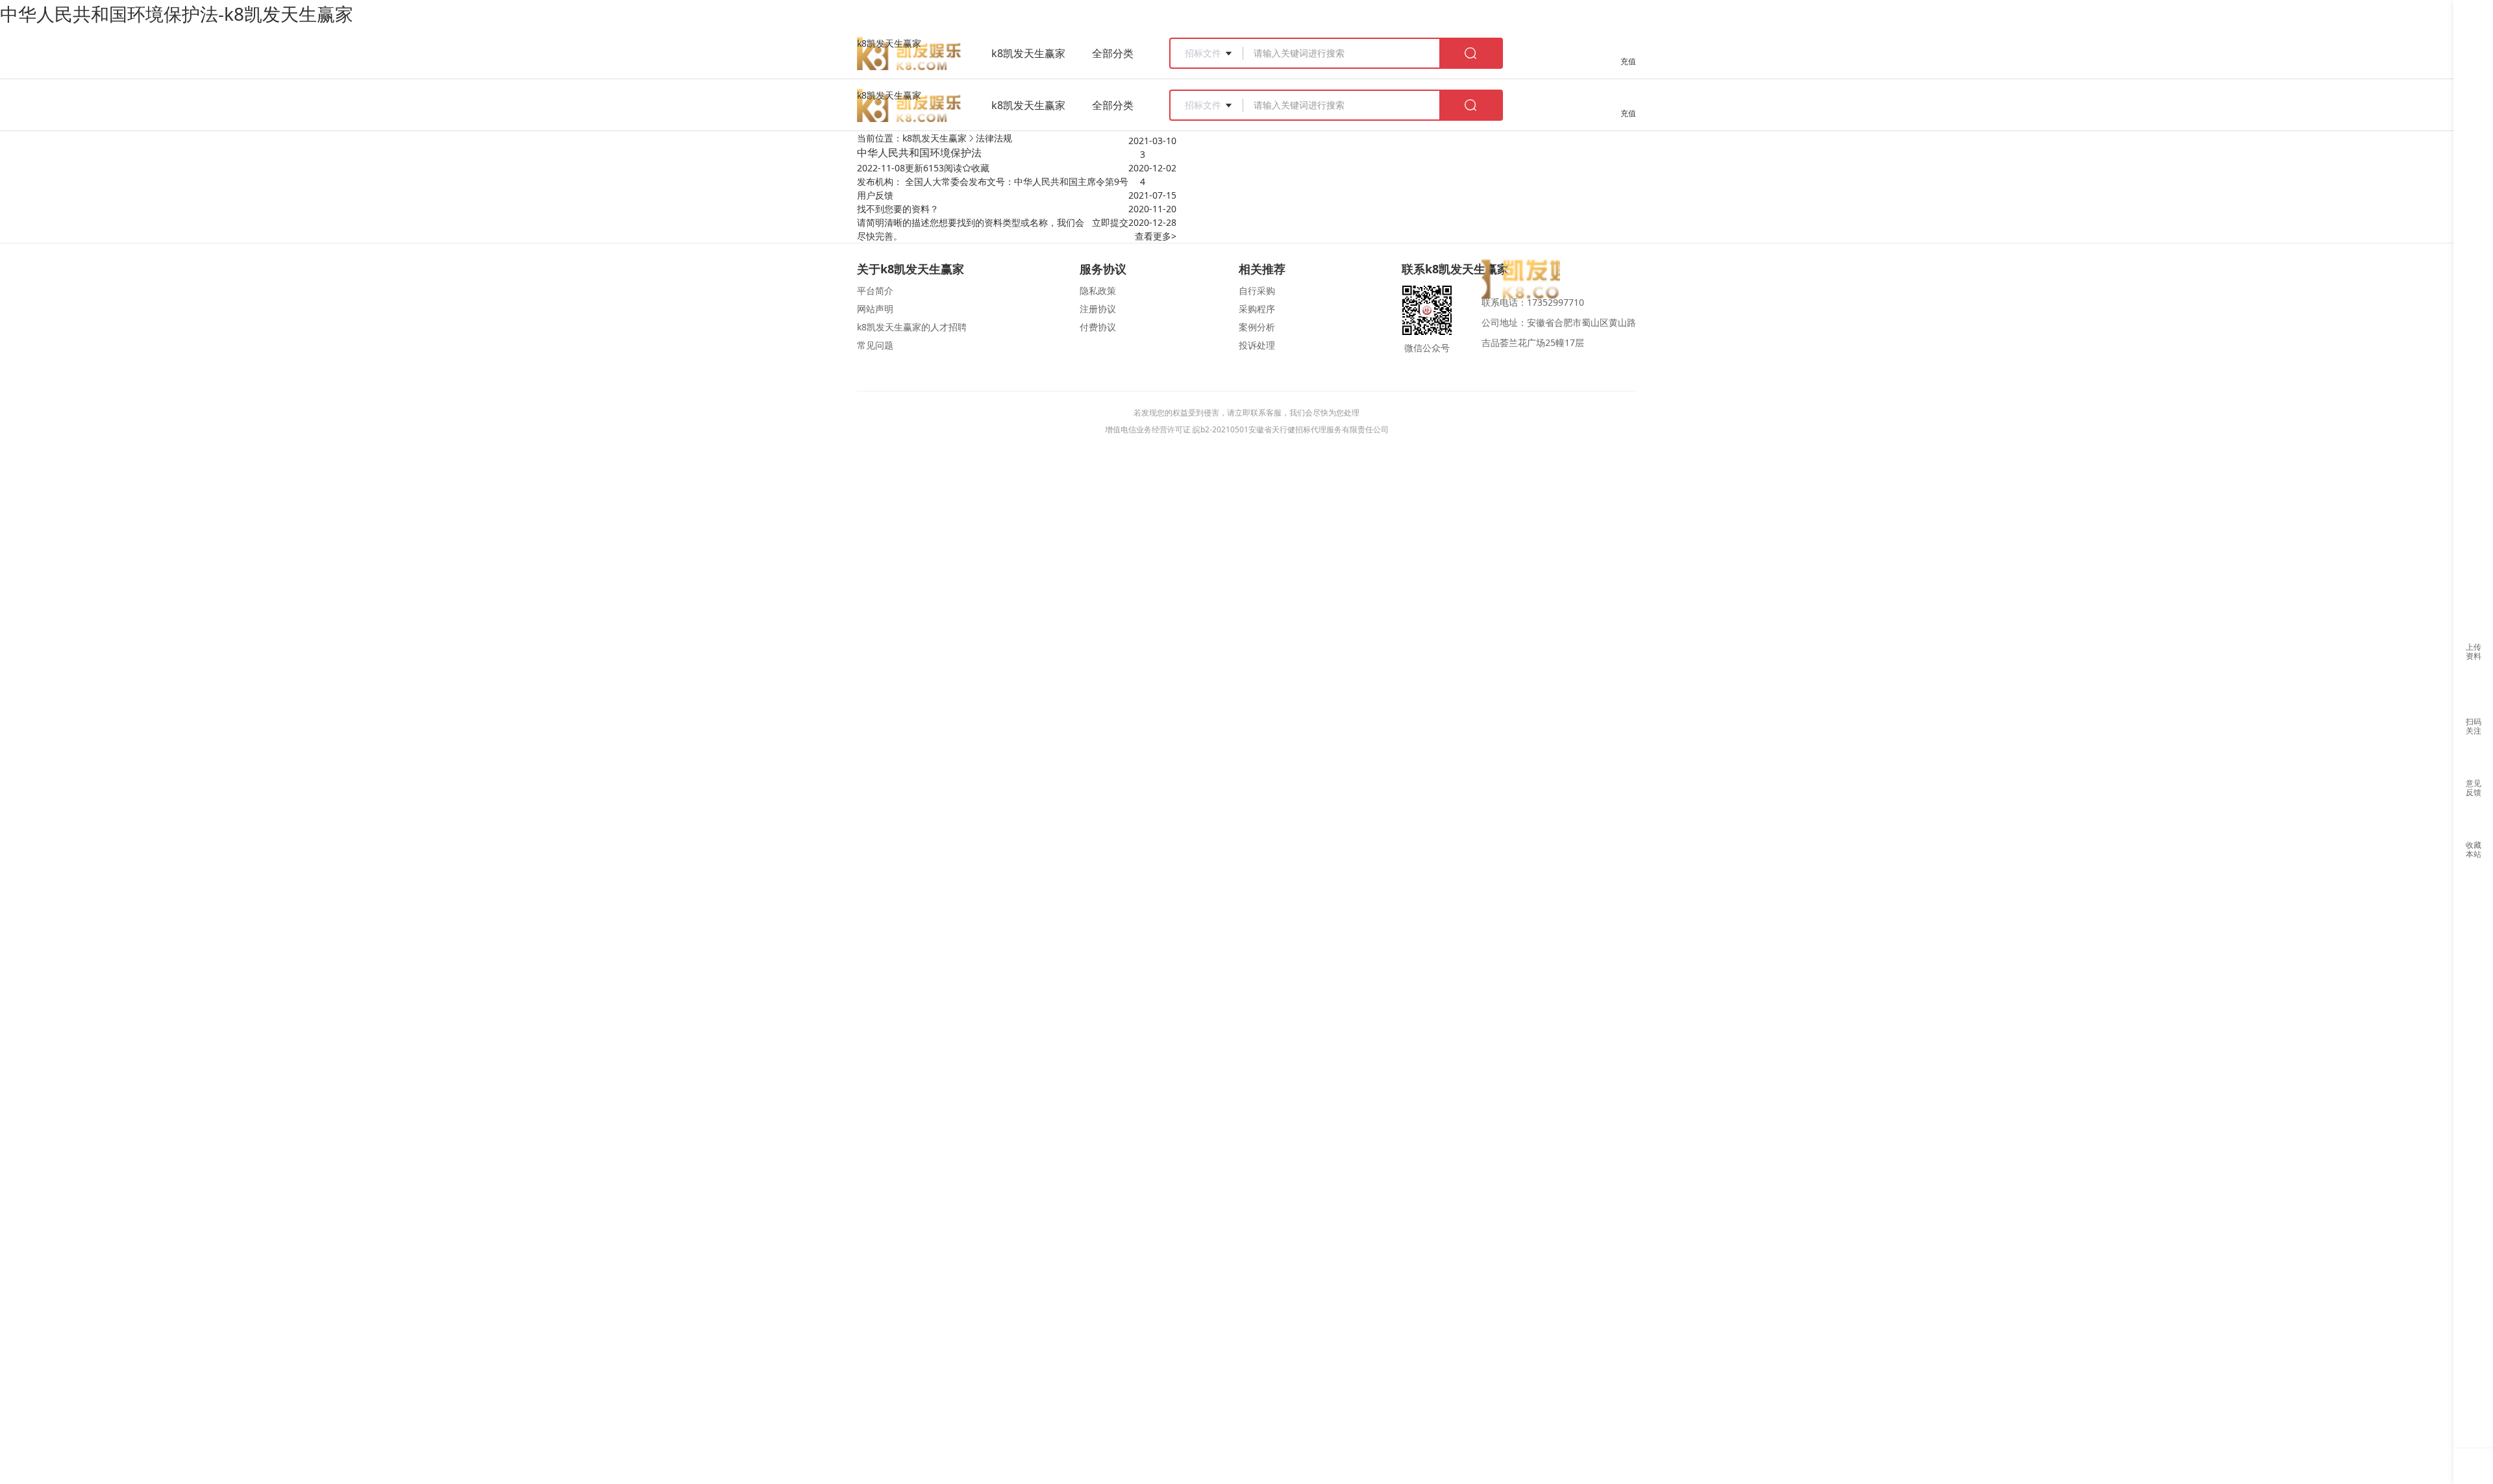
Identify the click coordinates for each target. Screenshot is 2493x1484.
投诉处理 (1257, 345)
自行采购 (1257, 291)
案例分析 (1257, 327)
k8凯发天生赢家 (889, 43)
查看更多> (1156, 236)
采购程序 (1257, 309)
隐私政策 (1098, 291)
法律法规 (994, 138)
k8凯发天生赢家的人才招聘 (912, 327)
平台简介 (875, 291)
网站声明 (875, 309)
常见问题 (875, 345)
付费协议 (1098, 327)
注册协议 (1098, 309)
